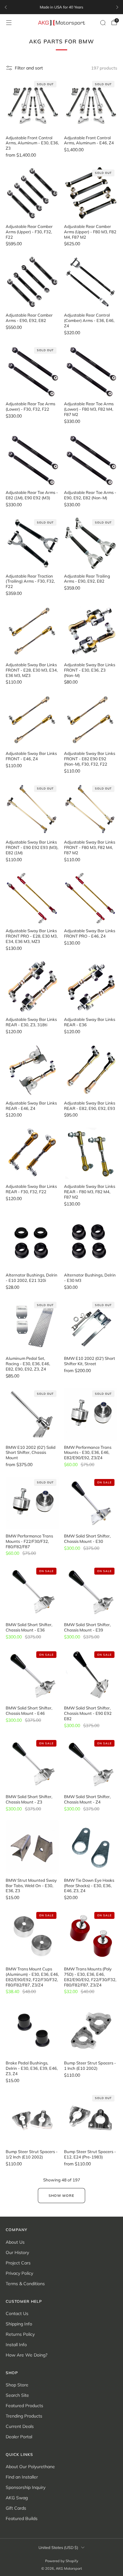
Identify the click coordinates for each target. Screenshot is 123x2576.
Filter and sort (29, 68)
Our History (17, 2252)
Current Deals (20, 2426)
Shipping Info (19, 2324)
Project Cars (18, 2263)
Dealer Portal (19, 2437)
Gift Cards (16, 2508)
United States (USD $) (58, 2547)
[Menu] (9, 23)
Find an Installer (22, 2477)
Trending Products (24, 2416)
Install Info (16, 2345)
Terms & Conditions (25, 2284)
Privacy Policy (19, 2273)
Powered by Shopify (62, 2561)
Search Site (17, 2395)
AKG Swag (17, 2498)
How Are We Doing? (26, 2355)
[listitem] (61, 7)
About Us (15, 2242)
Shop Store (17, 2385)
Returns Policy (20, 2334)
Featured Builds (22, 2518)
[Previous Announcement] (6, 7)
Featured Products (24, 2406)
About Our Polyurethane (30, 2467)
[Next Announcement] (117, 7)
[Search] (103, 23)
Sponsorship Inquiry (26, 2487)
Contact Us (17, 2313)
